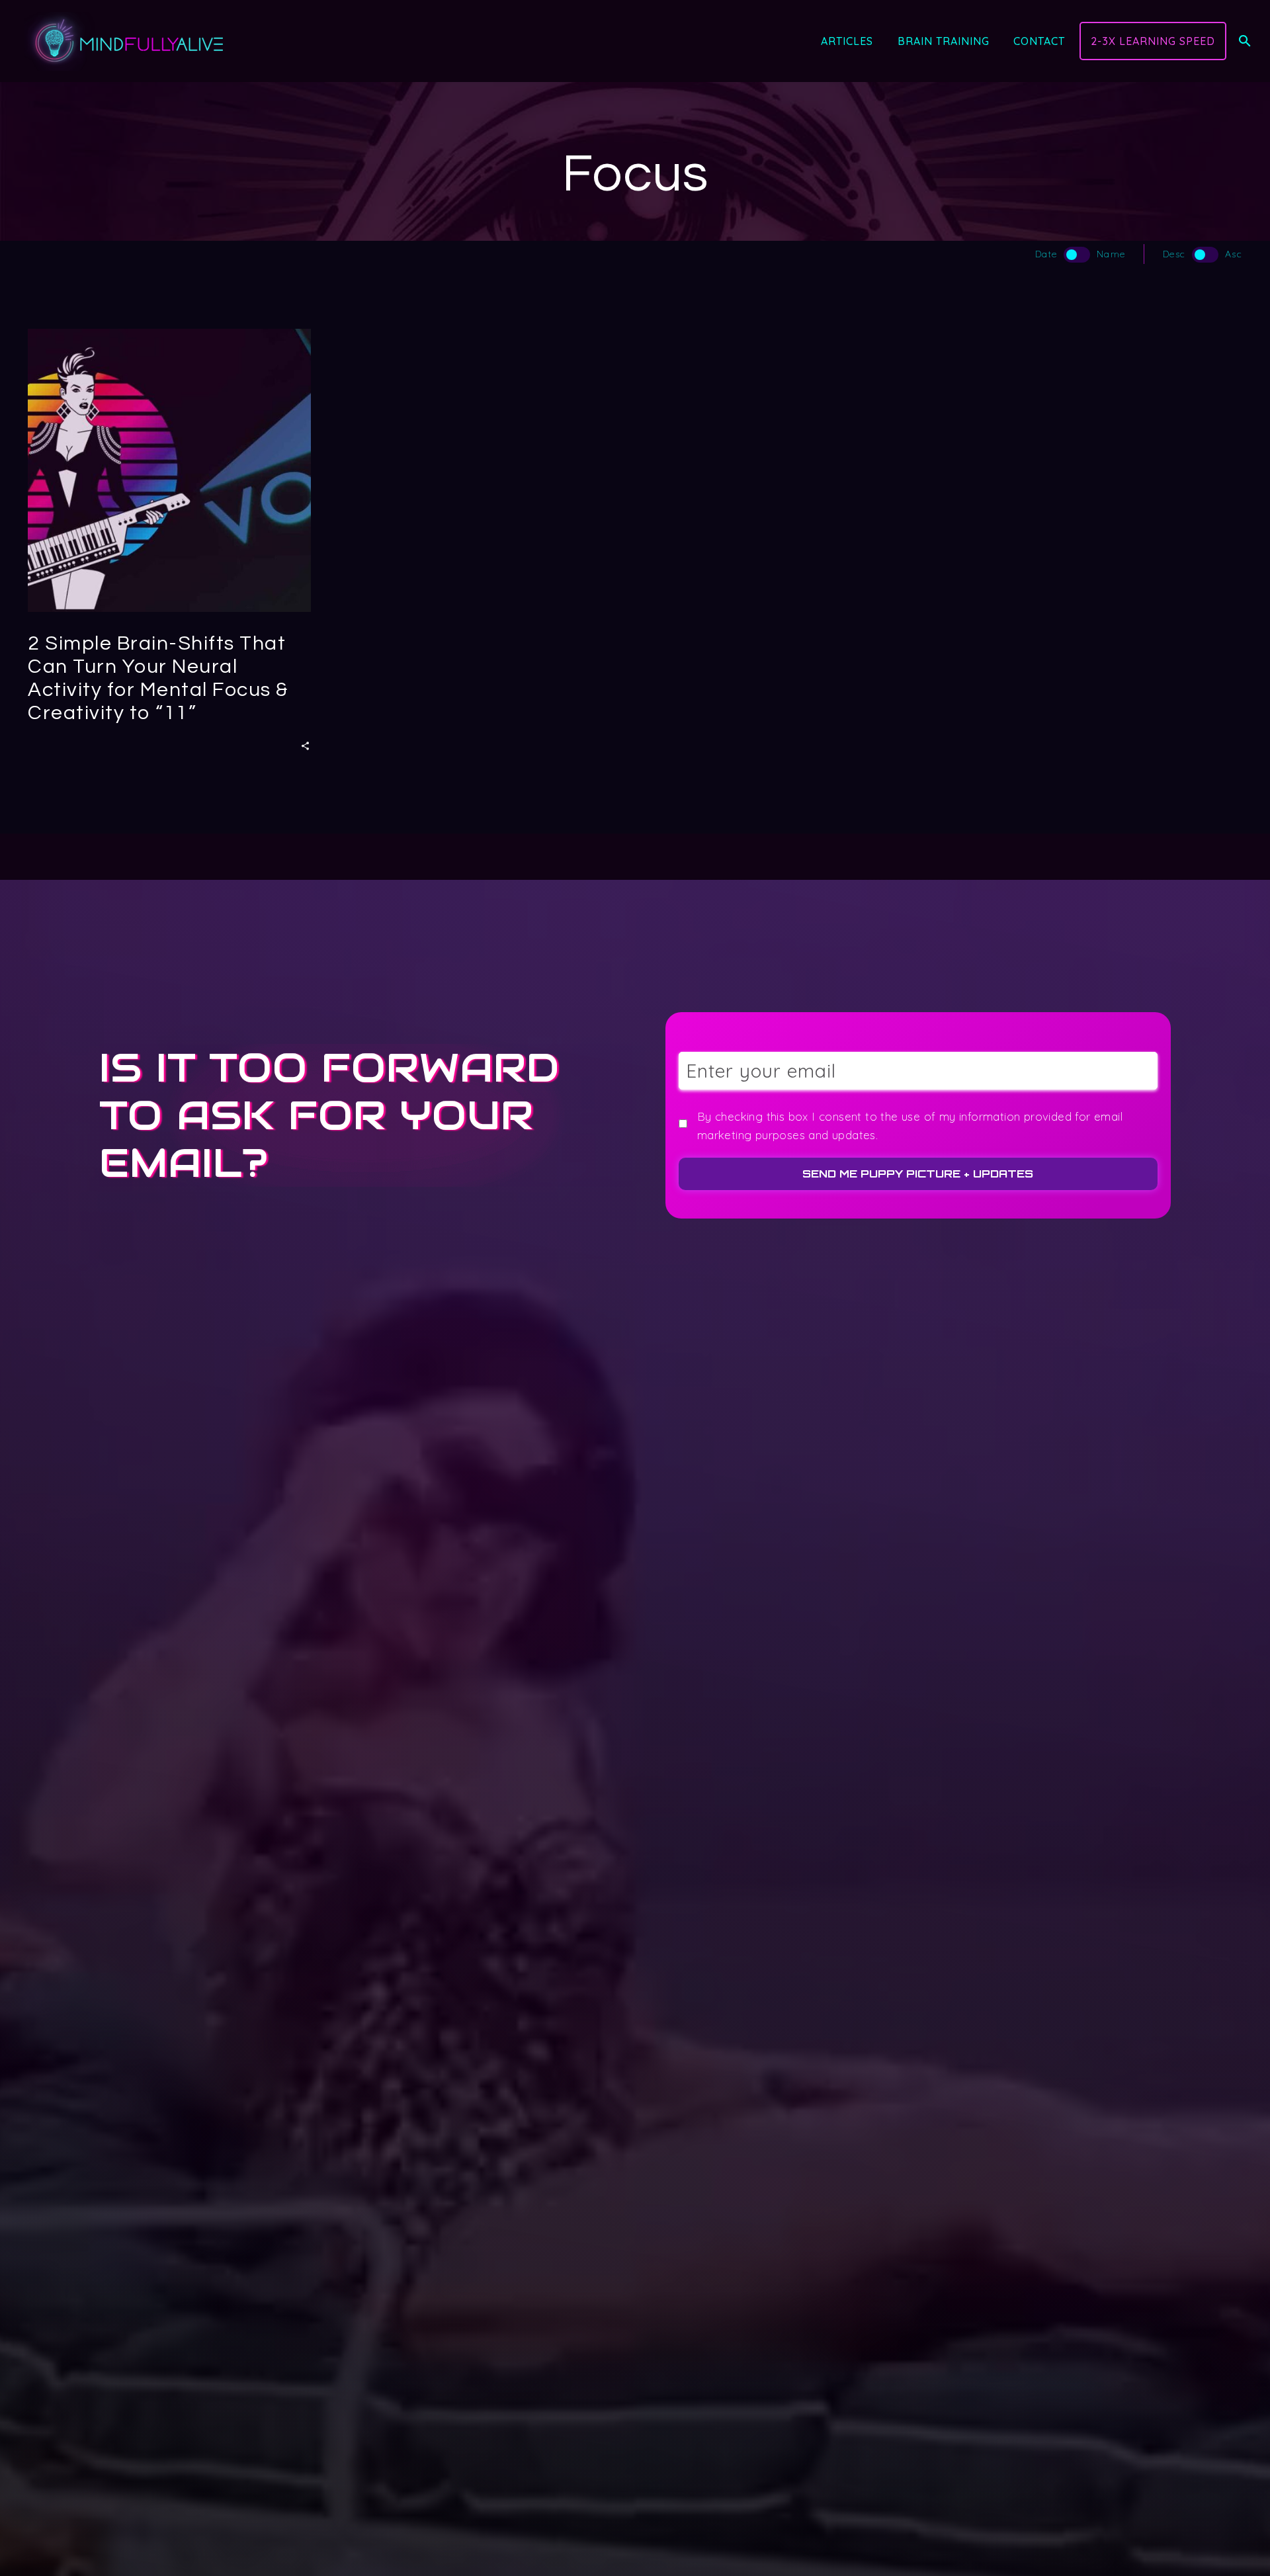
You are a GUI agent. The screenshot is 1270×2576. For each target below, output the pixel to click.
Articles (847, 41)
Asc (1234, 254)
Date (1046, 254)
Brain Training (944, 41)
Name (1111, 254)
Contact (1039, 41)
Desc (1174, 254)
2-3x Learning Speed (1153, 41)
